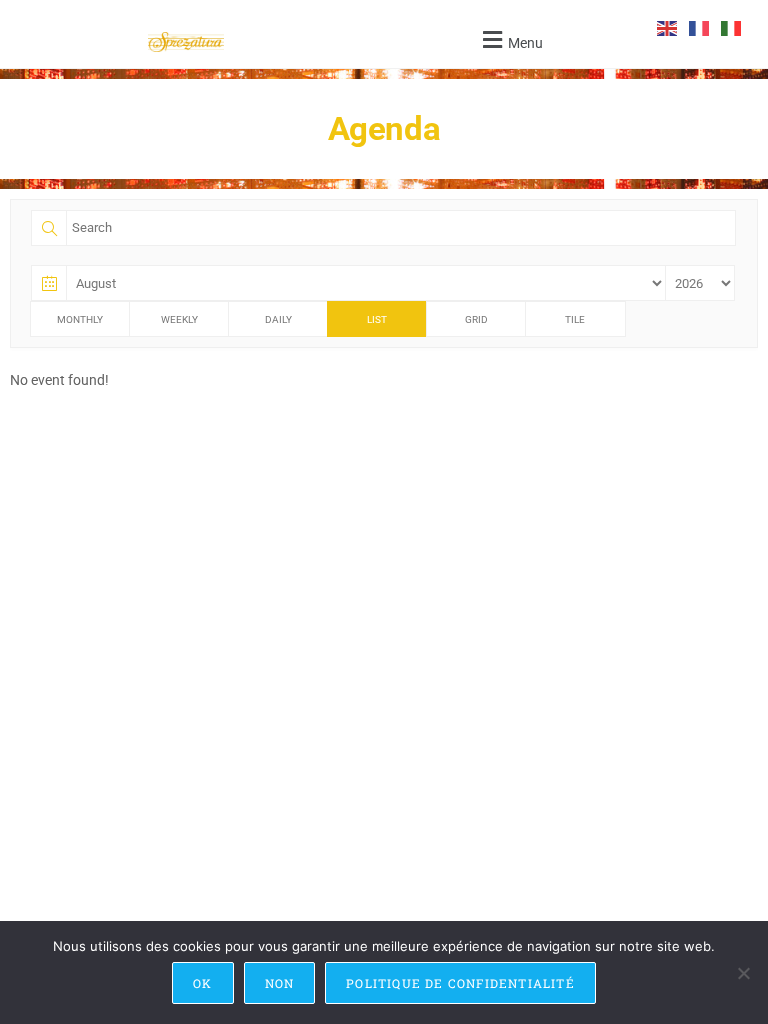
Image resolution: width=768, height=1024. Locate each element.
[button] (510, 39)
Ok (202, 983)
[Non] (743, 973)
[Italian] (732, 27)
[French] (700, 27)
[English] (668, 27)
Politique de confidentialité (460, 983)
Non (280, 983)
